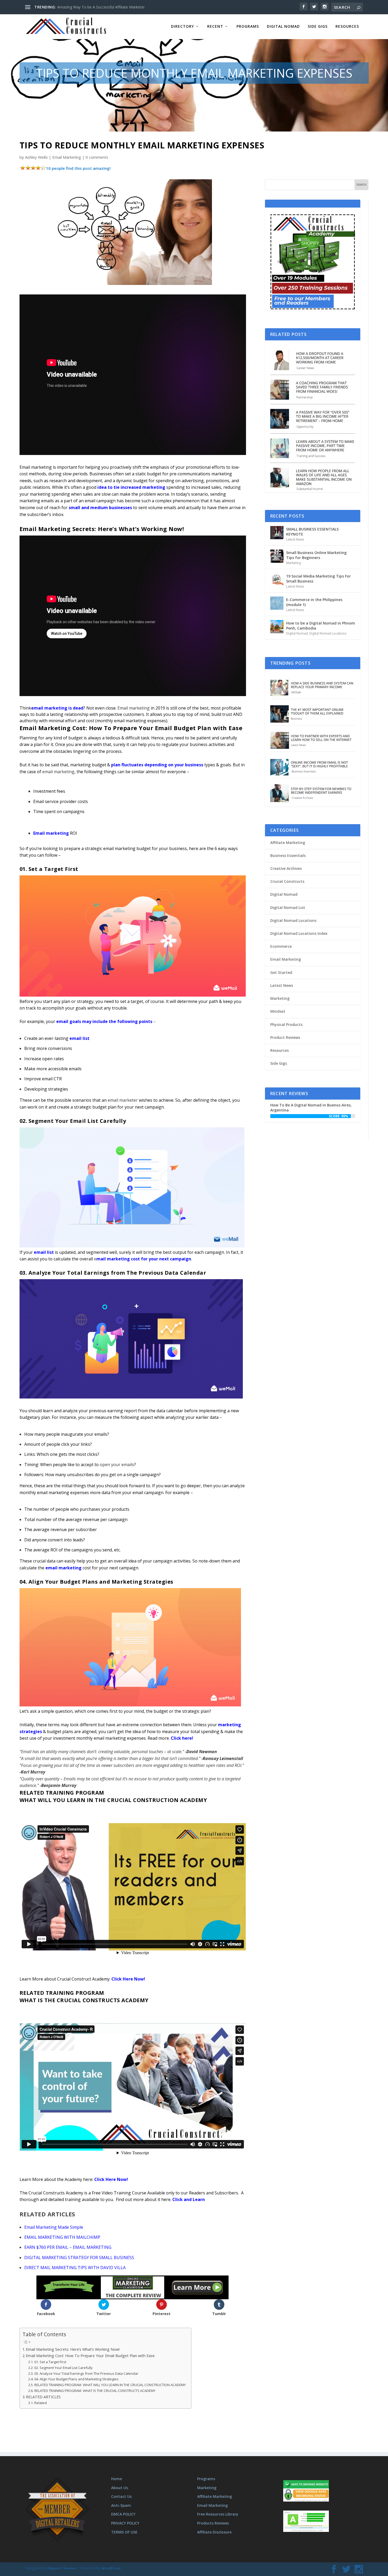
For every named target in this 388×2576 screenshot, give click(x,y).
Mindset (278, 1011)
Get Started (281, 972)
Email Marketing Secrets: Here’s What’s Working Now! (73, 2349)
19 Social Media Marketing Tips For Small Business (318, 578)
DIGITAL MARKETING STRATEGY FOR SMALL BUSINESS (79, 2258)
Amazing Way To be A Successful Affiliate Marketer (101, 7)
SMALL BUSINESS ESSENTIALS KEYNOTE (312, 531)
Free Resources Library (218, 2514)
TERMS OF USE (124, 2532)
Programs (248, 27)
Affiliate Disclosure (214, 2532)
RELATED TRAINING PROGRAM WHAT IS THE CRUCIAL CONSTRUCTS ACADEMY (95, 2391)
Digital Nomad (283, 27)
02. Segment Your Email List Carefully (63, 2368)
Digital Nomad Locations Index (299, 933)
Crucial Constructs (287, 881)
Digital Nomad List (288, 907)
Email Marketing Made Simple (54, 2227)
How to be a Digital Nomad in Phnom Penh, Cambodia (321, 625)
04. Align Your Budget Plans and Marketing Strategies (76, 2379)
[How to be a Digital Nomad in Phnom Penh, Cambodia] (277, 627)
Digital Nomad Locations (328, 633)
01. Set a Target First (50, 2362)
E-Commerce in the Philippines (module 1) (314, 602)
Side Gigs (318, 27)
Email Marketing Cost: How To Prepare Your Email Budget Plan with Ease (90, 2356)
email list (79, 1038)
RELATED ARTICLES (43, 2397)
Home (117, 2479)
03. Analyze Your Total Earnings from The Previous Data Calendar (86, 2373)
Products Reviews (213, 2523)
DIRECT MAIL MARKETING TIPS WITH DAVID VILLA (75, 2268)
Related (41, 2403)
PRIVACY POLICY (125, 2523)
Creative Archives (286, 868)
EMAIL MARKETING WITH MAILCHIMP (62, 2237)
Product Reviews (285, 1037)
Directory (183, 27)
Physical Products (286, 1024)
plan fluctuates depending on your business (157, 765)
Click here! (182, 1738)
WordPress (111, 2568)
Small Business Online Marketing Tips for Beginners (316, 555)
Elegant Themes (61, 2568)
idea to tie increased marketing (131, 487)
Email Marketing (67, 157)
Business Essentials (288, 855)
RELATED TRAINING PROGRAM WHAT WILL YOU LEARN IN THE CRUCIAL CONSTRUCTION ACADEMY (110, 2385)
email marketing (63, 1568)
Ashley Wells (36, 157)
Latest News (295, 539)
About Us (120, 2488)
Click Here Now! (128, 1979)
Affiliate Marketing (288, 843)
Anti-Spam (121, 2505)
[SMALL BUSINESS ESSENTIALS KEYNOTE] (277, 533)
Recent (215, 27)
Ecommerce (281, 946)
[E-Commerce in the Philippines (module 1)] (277, 603)
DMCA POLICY (123, 2514)
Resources (347, 27)
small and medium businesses (100, 508)
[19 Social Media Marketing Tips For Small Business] (277, 580)
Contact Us (121, 2496)
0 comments (97, 157)
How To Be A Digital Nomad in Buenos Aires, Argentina (311, 1107)
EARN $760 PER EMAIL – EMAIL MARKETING (68, 2247)
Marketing (294, 563)
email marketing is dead (57, 708)
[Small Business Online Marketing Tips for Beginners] (277, 556)
